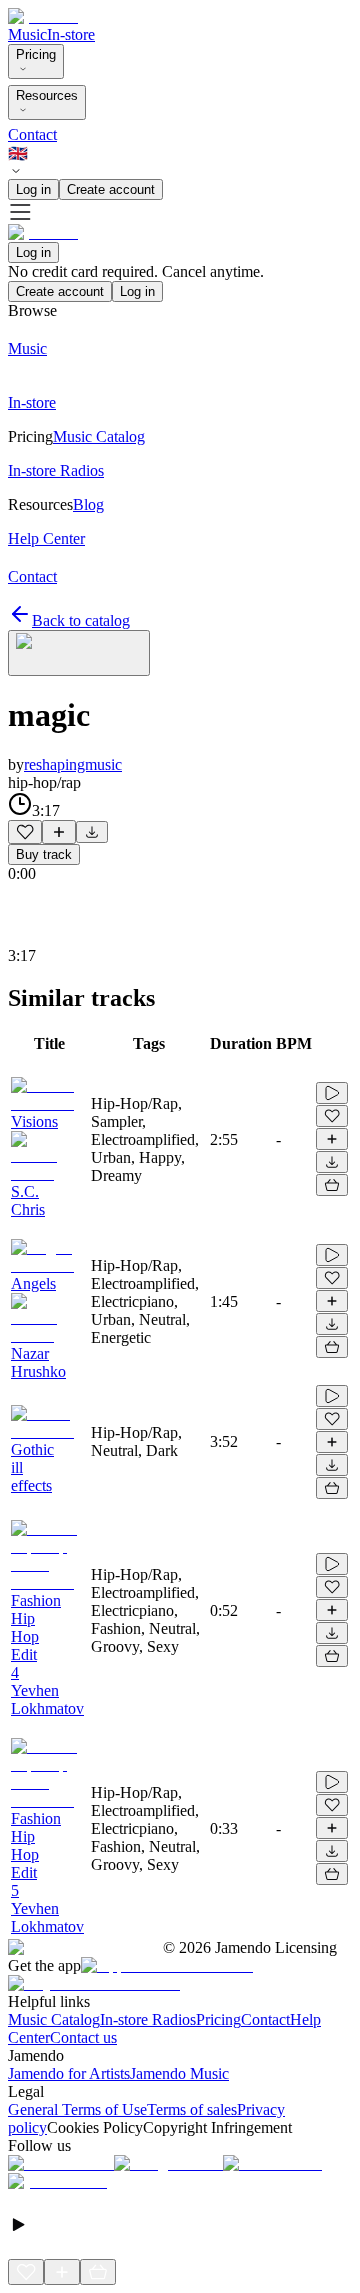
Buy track (44, 854)
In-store (71, 34)
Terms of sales (192, 2109)
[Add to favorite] (25, 832)
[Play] (79, 653)
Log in (33, 189)
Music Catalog (54, 2019)
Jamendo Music (179, 2073)
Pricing (36, 54)
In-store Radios (148, 2019)
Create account (111, 189)
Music (27, 34)
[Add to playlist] (59, 832)
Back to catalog (81, 620)
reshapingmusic (73, 764)
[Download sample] (92, 832)
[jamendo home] (43, 16)
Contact (32, 134)
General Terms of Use (77, 2109)
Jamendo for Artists (69, 2073)
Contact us (83, 2037)
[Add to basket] (332, 1185)
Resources (47, 95)
